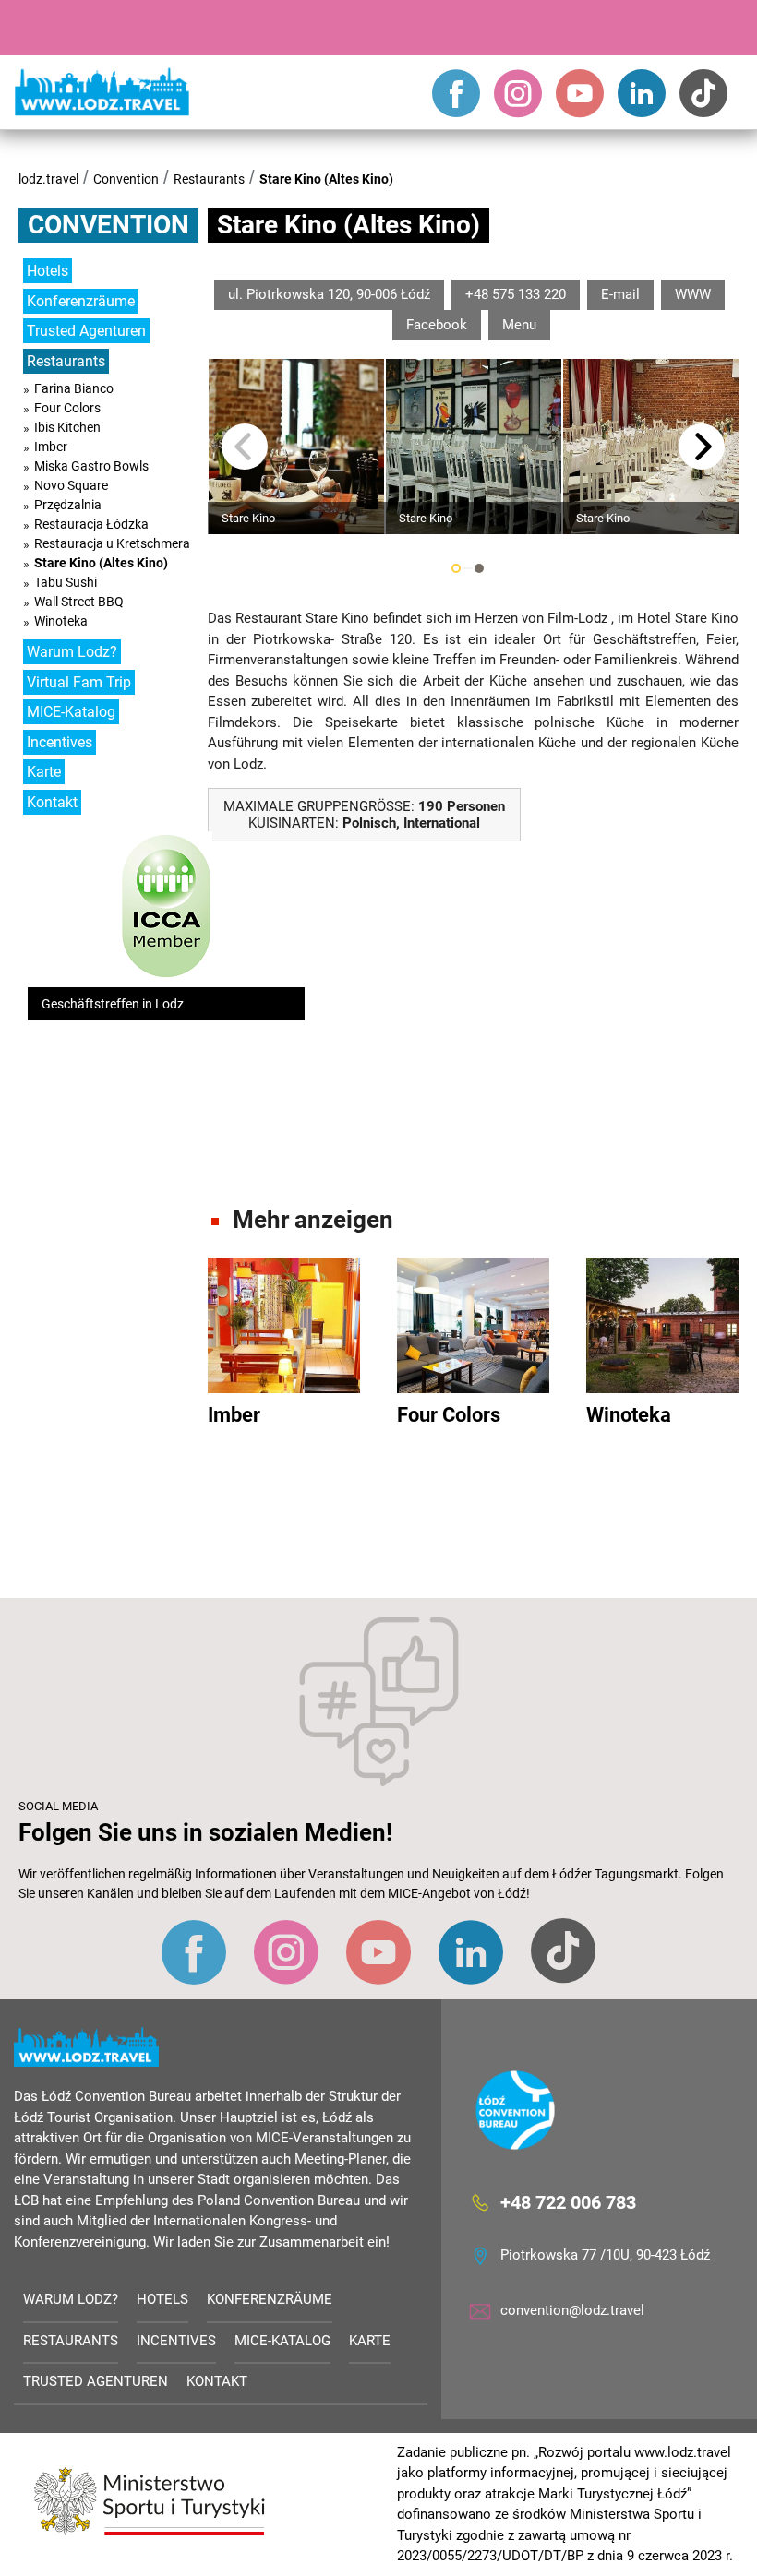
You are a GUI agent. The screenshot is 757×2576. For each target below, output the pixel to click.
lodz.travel (48, 179)
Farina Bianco (74, 388)
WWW (693, 294)
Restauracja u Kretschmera (112, 543)
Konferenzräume (81, 301)
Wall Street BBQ (79, 602)
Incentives (60, 742)
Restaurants (209, 179)
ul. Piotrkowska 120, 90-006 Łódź (329, 294)
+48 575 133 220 (516, 294)
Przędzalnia (68, 505)
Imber (51, 447)
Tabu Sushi (66, 582)
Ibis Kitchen (67, 427)
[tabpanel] (296, 447)
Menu (519, 325)
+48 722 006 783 (568, 2202)
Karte (44, 772)
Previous (245, 447)
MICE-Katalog (71, 712)
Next (702, 447)
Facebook (437, 325)
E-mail (620, 294)
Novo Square (71, 485)
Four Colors (67, 408)
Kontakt (52, 802)
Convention (126, 179)
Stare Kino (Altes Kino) (326, 179)
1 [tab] (456, 568)
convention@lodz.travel (572, 2310)
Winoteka (61, 621)
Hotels (48, 271)
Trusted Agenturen (86, 331)
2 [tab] (479, 568)
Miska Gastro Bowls (91, 466)
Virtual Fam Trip (79, 682)
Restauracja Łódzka (91, 524)
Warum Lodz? (72, 652)
